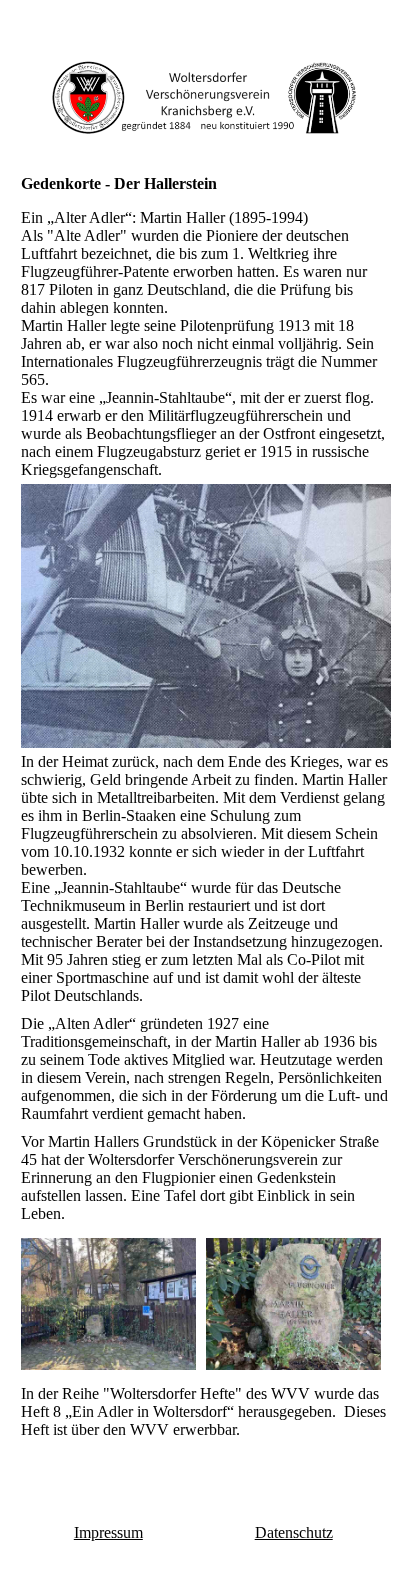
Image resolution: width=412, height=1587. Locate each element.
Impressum (108, 1532)
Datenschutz (294, 1532)
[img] (206, 97)
